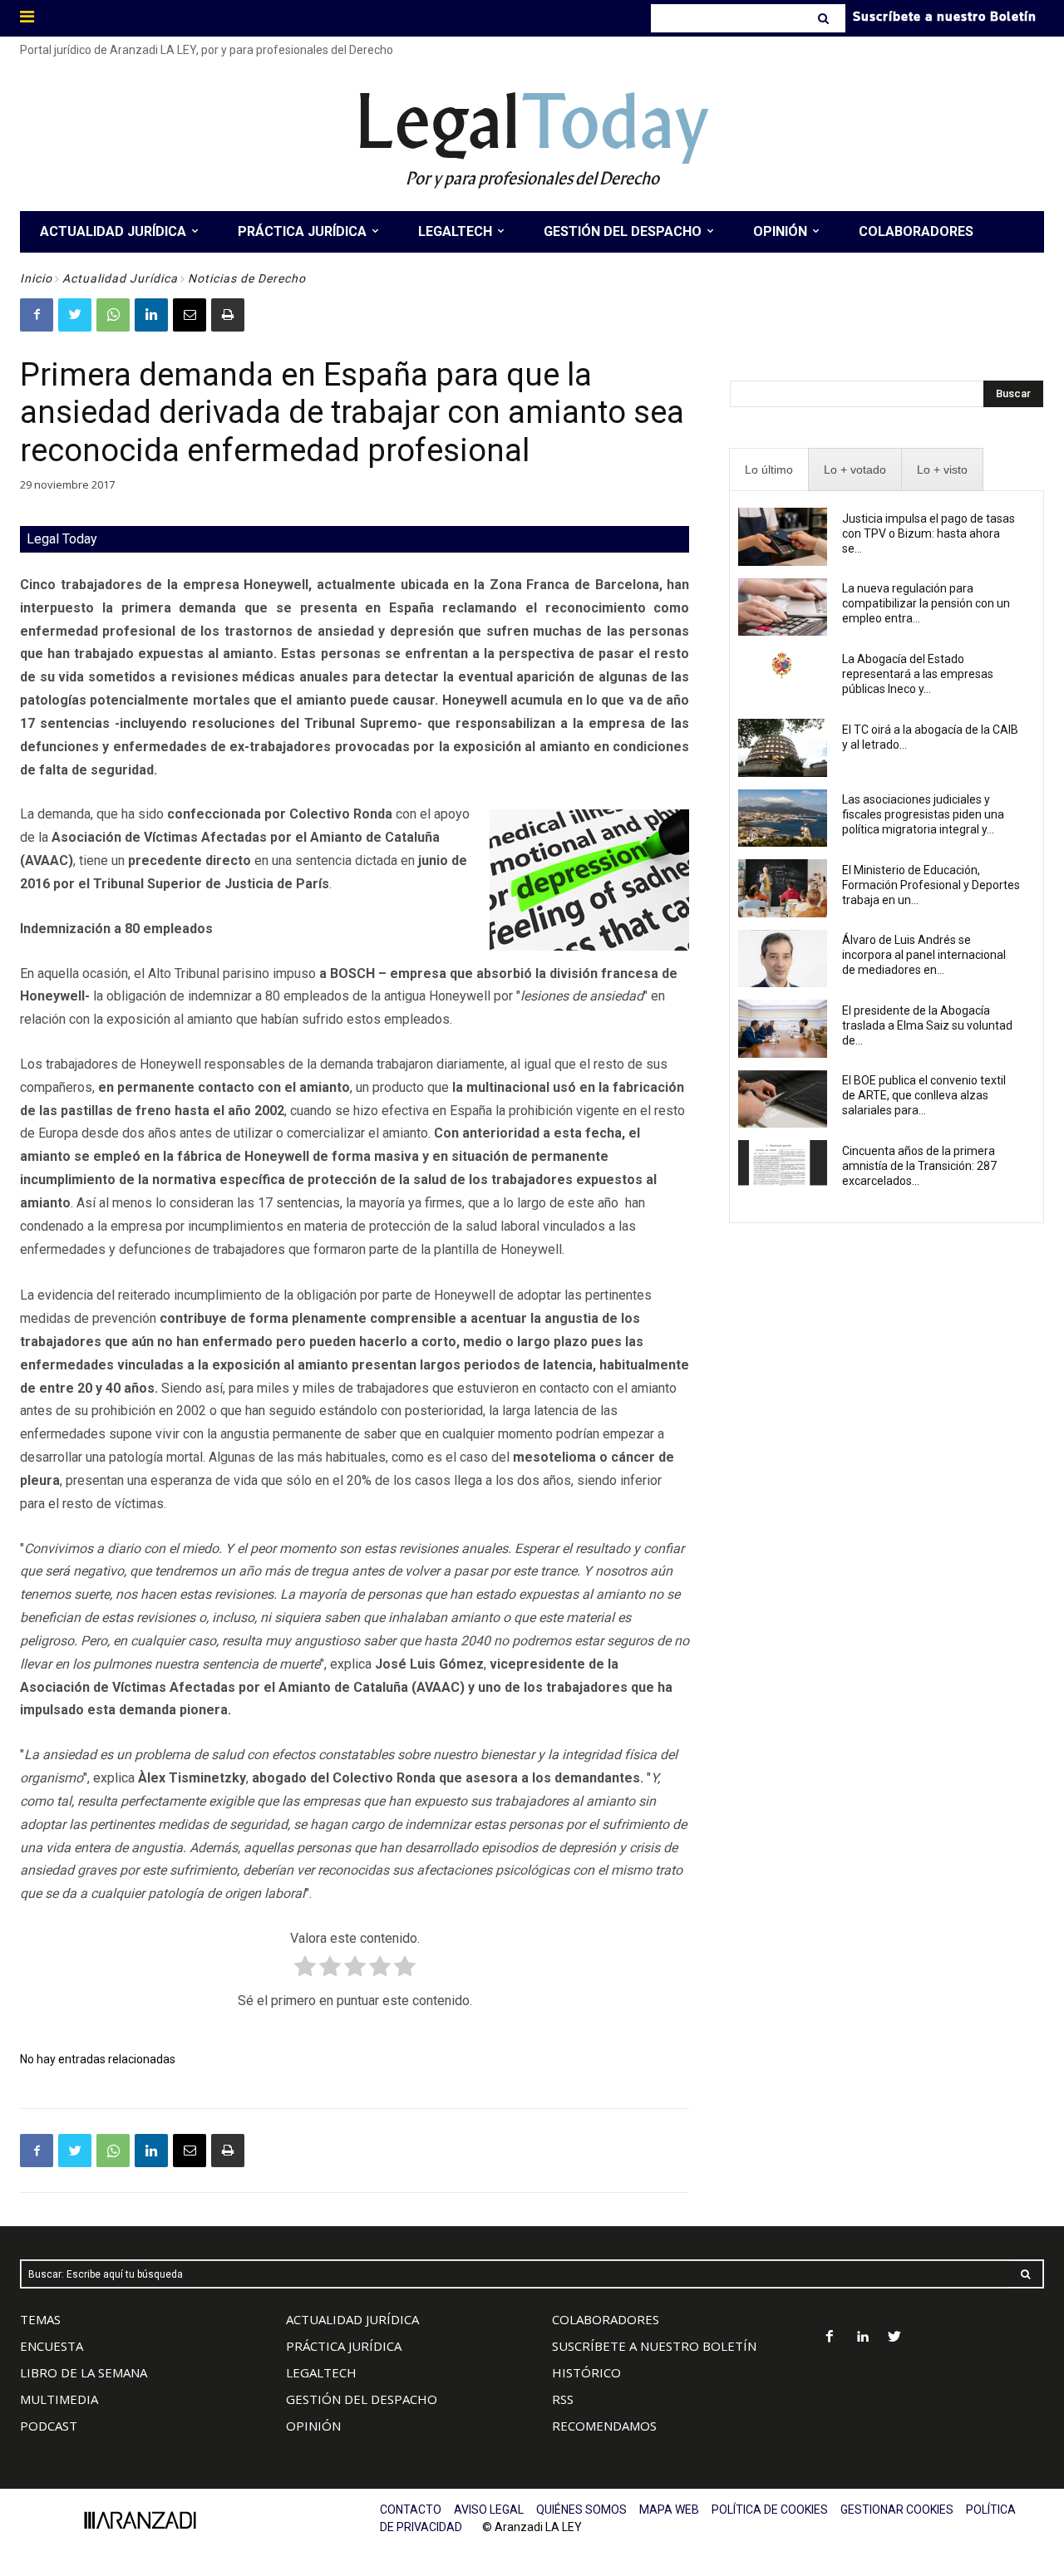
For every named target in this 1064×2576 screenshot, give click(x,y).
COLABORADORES (606, 2319)
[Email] (190, 315)
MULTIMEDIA (59, 2399)
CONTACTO (411, 2510)
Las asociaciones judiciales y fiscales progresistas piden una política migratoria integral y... (923, 814)
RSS (563, 2399)
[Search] (825, 18)
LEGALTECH (321, 2372)
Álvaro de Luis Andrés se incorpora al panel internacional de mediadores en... (924, 955)
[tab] (769, 470)
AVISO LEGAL (489, 2510)
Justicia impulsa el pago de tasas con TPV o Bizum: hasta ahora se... (929, 533)
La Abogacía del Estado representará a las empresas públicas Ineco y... (918, 674)
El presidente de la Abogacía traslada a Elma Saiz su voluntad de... (927, 1025)
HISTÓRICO (586, 2372)
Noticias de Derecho (247, 278)
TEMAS (40, 2319)
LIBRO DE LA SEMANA (84, 2372)
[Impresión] (228, 315)
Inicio (36, 278)
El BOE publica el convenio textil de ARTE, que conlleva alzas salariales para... (924, 1095)
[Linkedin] (151, 315)
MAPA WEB (669, 2510)
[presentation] (769, 470)
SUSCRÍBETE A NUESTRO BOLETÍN (654, 2346)
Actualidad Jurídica (120, 278)
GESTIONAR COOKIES (897, 2510)
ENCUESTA (52, 2346)
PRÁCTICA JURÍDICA (344, 2346)
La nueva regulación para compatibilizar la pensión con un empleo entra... (926, 603)
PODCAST (49, 2426)
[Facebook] (37, 315)
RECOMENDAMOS (604, 2426)
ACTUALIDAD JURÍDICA (352, 2319)
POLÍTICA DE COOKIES (770, 2510)
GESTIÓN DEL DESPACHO (362, 2399)
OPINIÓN (313, 2426)
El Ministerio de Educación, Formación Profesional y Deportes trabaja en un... (931, 885)
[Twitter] (75, 315)
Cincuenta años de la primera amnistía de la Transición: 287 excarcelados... (919, 1166)
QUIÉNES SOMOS (581, 2510)
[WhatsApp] (113, 315)
